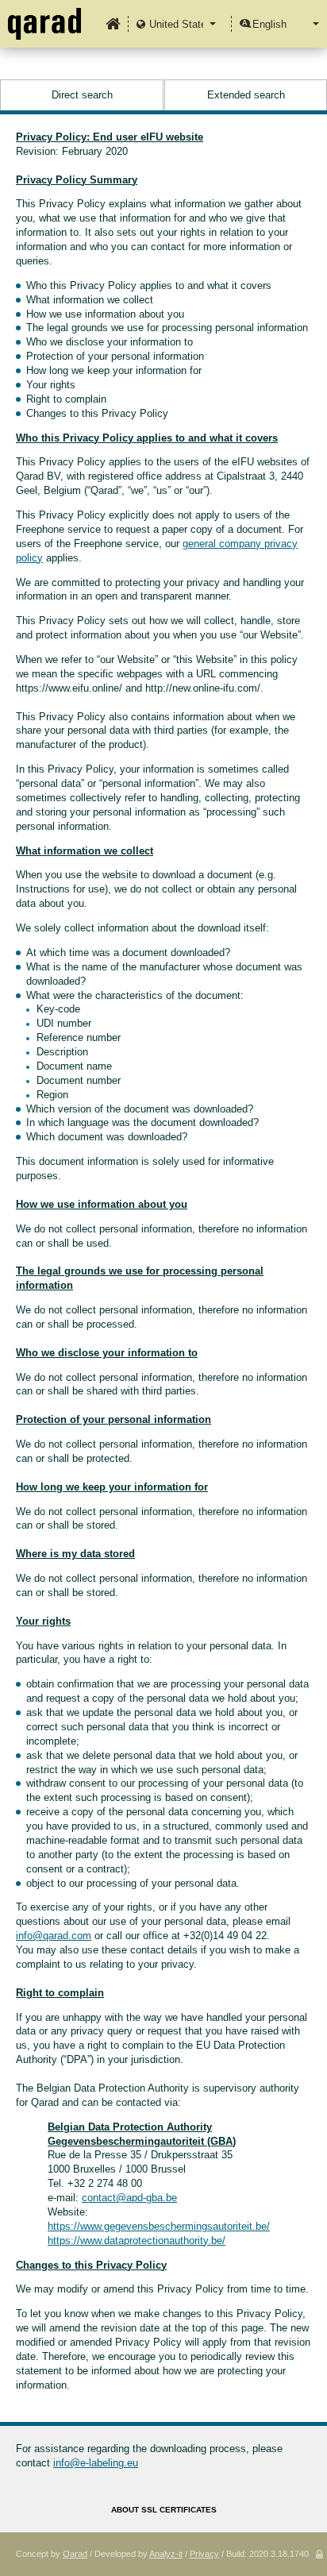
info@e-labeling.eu (96, 2463)
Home (113, 24)
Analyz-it (166, 2554)
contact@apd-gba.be (129, 2198)
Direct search (82, 95)
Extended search (246, 95)
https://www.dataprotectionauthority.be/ (137, 2241)
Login (319, 2555)
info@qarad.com (54, 1936)
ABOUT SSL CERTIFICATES (164, 2510)
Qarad (75, 2554)
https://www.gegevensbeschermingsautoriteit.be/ (159, 2226)
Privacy (204, 2554)
